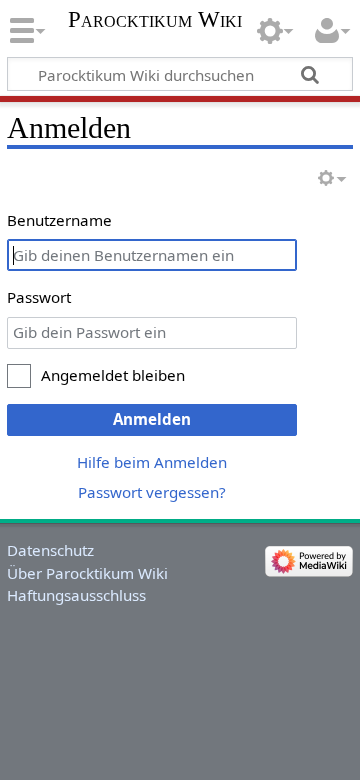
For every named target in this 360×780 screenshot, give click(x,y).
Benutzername (59, 220)
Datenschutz (50, 550)
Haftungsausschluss (76, 595)
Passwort (39, 297)
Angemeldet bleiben (113, 375)
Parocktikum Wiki (155, 20)
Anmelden (152, 419)
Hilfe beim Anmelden (152, 462)
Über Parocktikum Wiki (87, 573)
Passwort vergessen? (152, 492)
